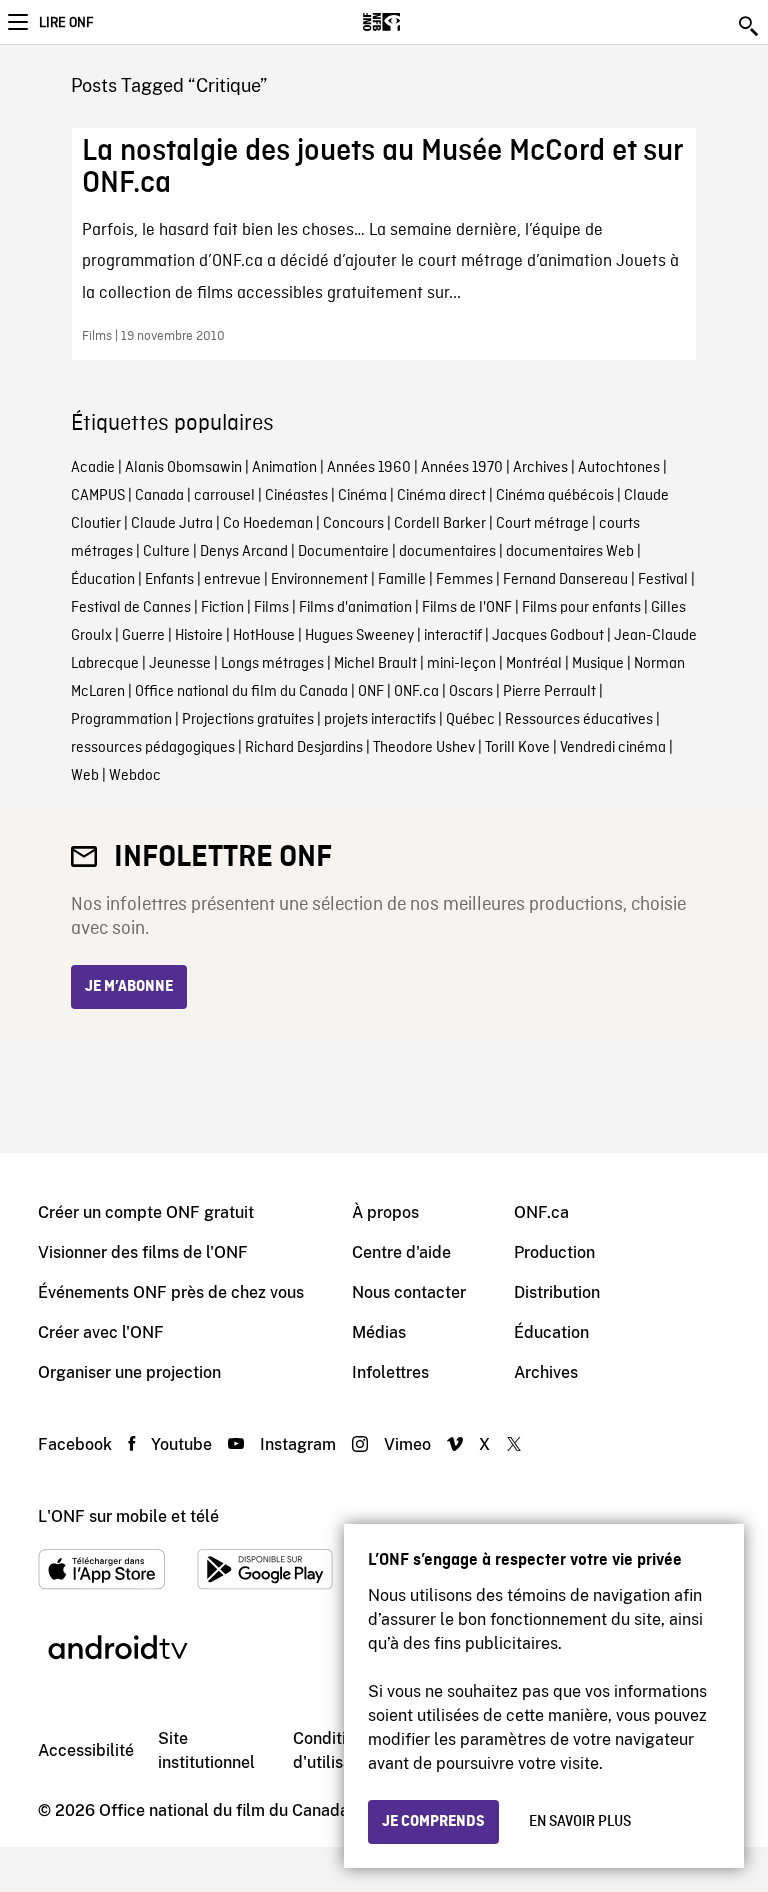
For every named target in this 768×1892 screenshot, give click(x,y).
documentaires (447, 552)
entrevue (232, 580)
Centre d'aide (401, 1252)
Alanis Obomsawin (183, 468)
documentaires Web (570, 552)
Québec (470, 720)
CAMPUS (98, 496)
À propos (385, 1212)
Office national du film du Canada (241, 692)
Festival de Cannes (131, 608)
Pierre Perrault (549, 692)
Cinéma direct (441, 496)
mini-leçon (461, 664)
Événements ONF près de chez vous (171, 1292)
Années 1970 (462, 468)
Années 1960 (369, 468)
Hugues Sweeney (359, 636)
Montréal (534, 664)
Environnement (319, 580)
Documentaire (343, 552)
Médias (379, 1332)
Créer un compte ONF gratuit (146, 1212)
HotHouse (264, 636)
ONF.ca (416, 692)
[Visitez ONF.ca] (416, 22)
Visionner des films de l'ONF (143, 1252)
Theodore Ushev (424, 748)
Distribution (557, 1292)
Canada (159, 496)
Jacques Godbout (548, 636)
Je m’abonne (129, 987)
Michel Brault (375, 664)
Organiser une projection (129, 1372)
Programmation (121, 720)
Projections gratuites (248, 720)
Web (85, 776)
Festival (663, 580)
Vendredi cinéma (613, 748)
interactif (453, 636)
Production (554, 1252)
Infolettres (390, 1372)
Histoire (199, 636)
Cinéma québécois (555, 496)
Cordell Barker (440, 524)
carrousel (224, 496)
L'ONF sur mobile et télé (128, 1516)
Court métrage (542, 524)
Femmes (464, 580)
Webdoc (135, 776)
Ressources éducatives (579, 720)
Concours (353, 524)
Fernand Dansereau (565, 580)
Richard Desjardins (304, 748)
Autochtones (619, 468)
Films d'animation (355, 608)
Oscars (471, 692)
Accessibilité (86, 1750)
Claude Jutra (172, 524)
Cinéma (362, 496)
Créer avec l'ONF (101, 1332)
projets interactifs (380, 720)
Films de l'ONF (467, 608)
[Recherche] (750, 26)
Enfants (169, 580)
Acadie (93, 468)
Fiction (222, 608)
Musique (598, 664)
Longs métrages (272, 664)
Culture (166, 552)
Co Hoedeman (268, 524)
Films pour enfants (581, 608)
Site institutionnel (206, 1750)
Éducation (103, 580)
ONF (371, 692)
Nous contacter (409, 1292)
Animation (284, 468)
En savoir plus (580, 1822)
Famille (402, 580)
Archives (540, 468)
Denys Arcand (244, 552)
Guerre (143, 636)
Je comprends (433, 1822)
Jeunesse (180, 664)
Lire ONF (66, 23)
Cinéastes (296, 496)
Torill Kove (517, 748)
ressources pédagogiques (153, 748)
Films (271, 608)
